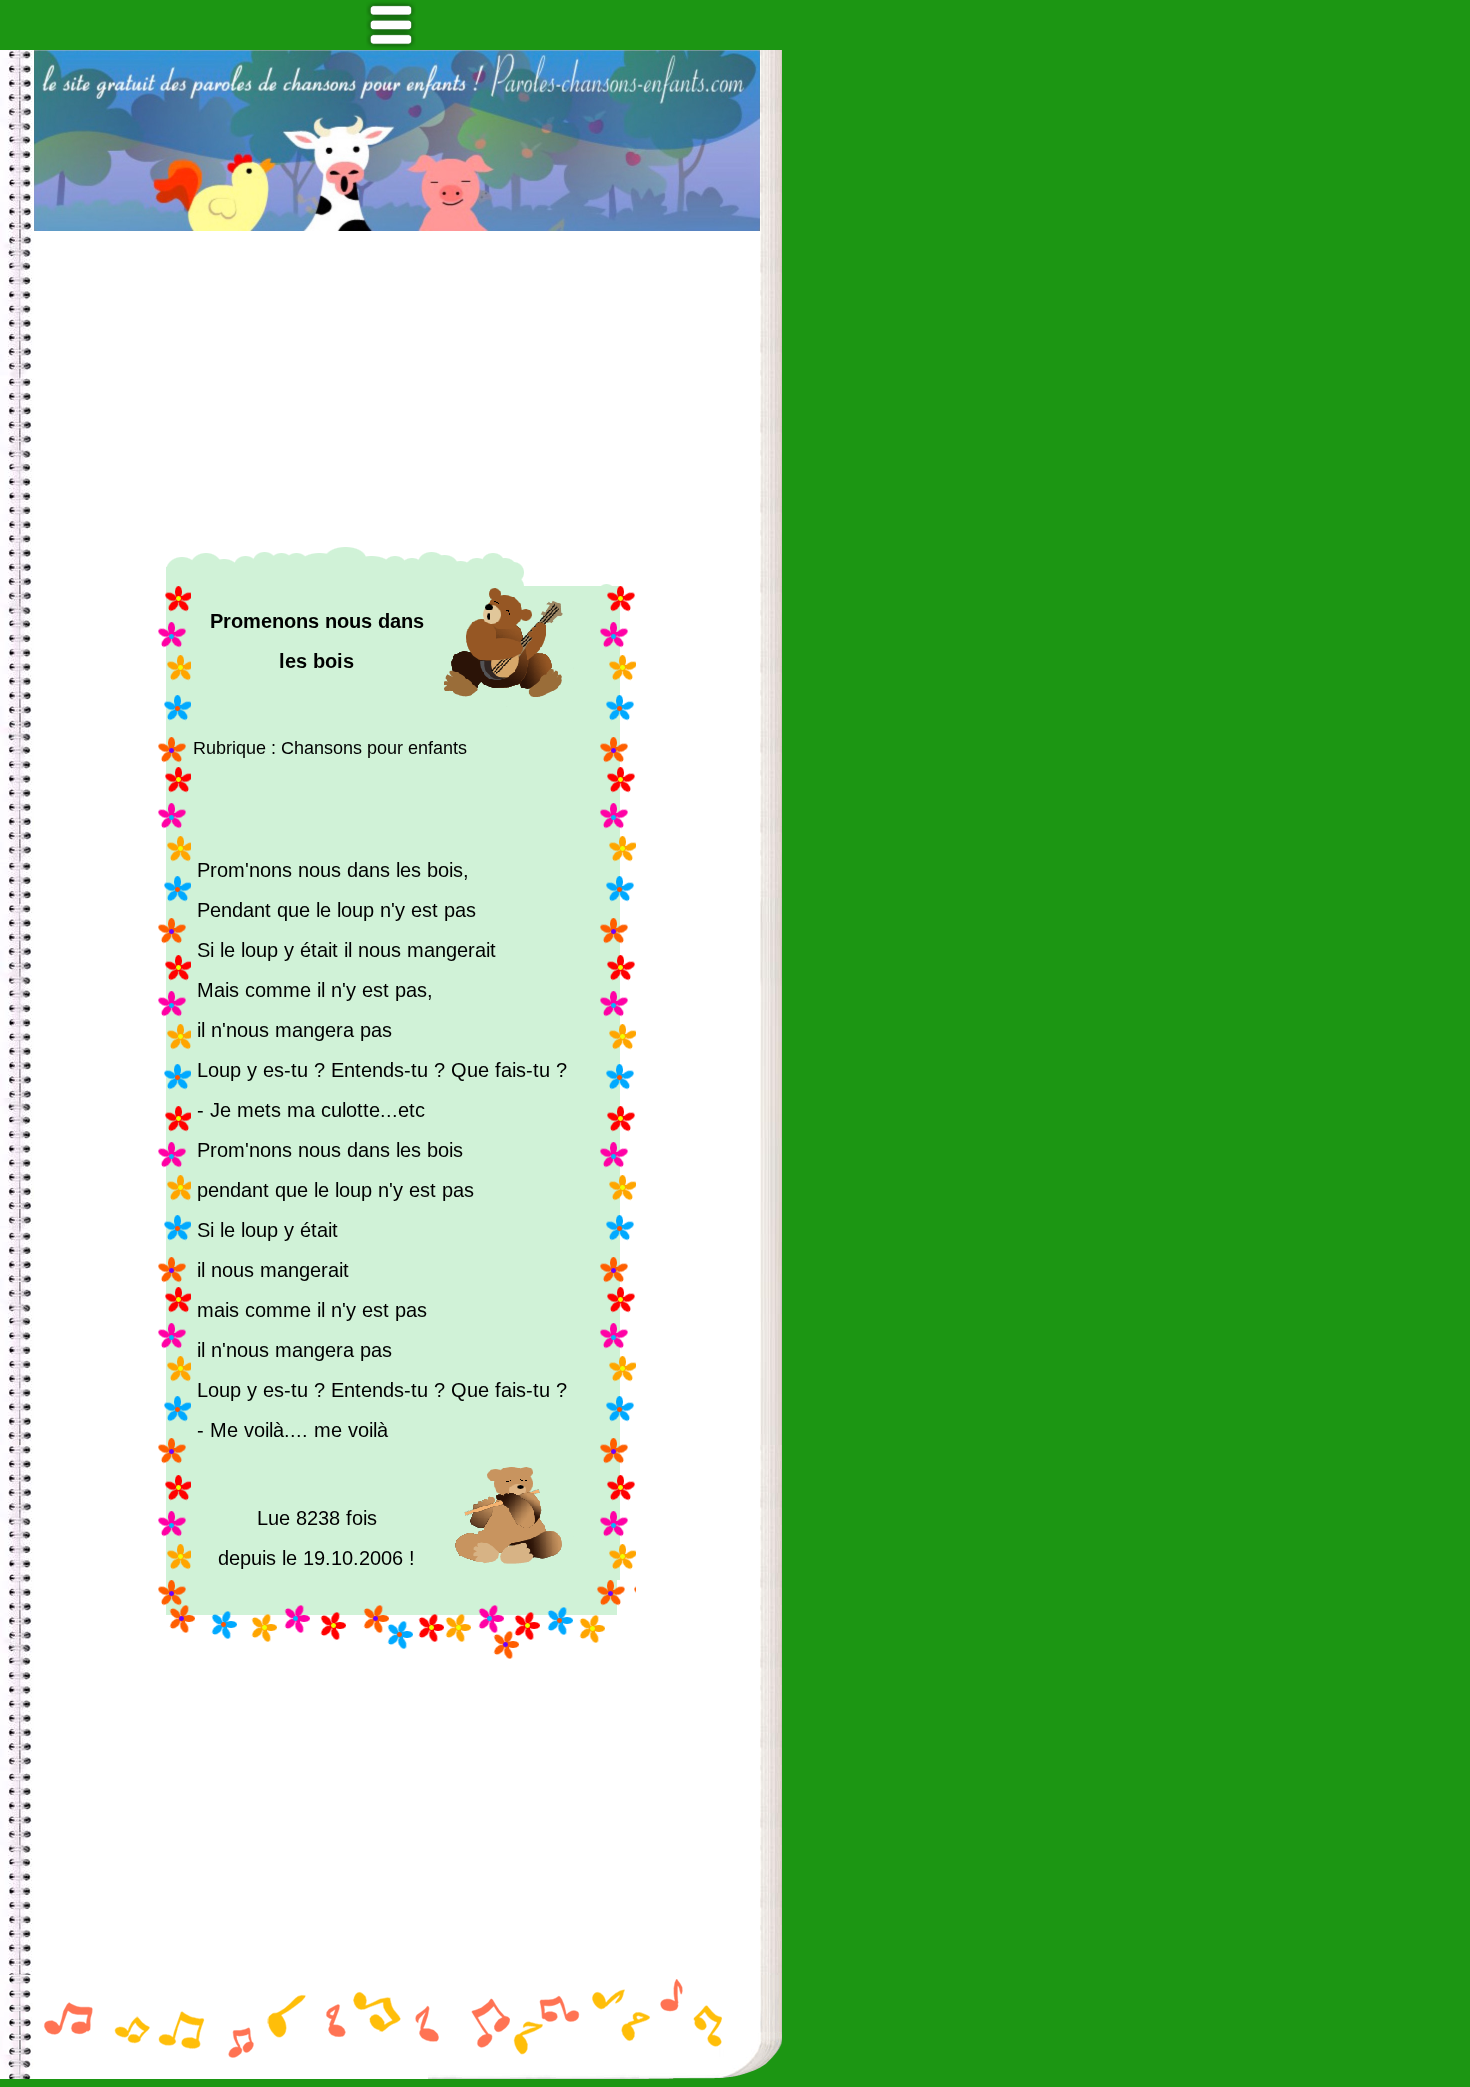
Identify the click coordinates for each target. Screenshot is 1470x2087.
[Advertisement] (397, 389)
